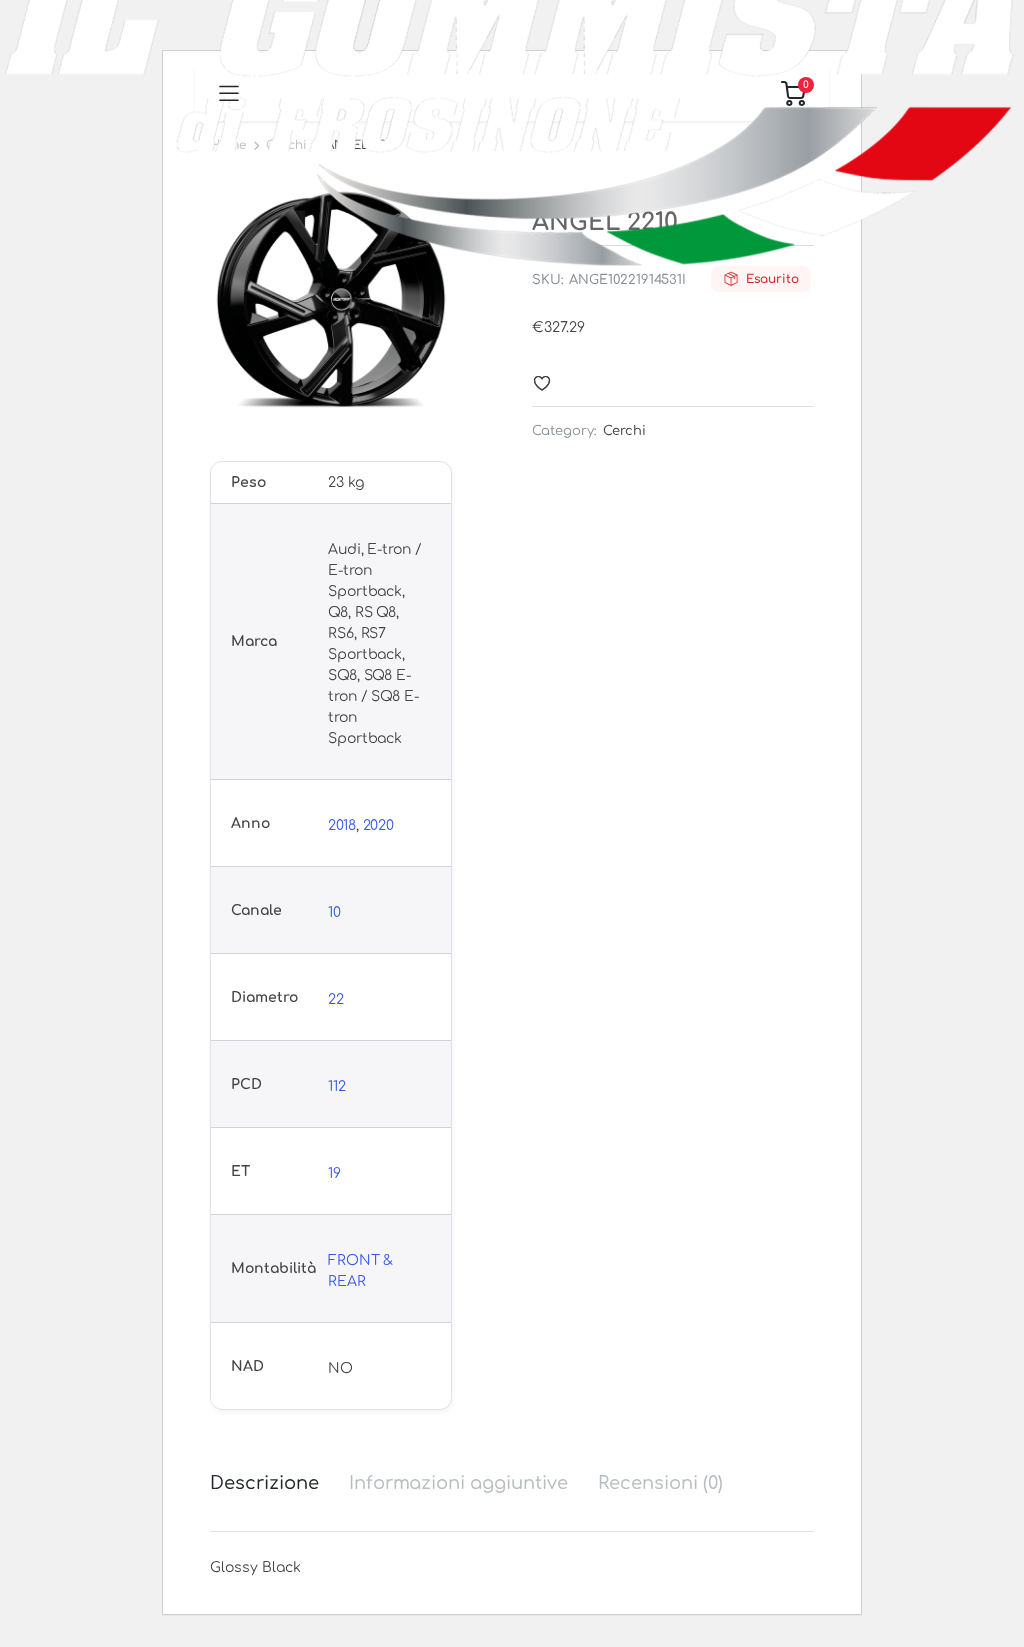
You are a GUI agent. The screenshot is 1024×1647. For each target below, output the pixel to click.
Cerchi (624, 431)
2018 (342, 825)
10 (334, 912)
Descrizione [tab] (264, 1483)
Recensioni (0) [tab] (660, 1483)
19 (334, 1173)
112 (337, 1086)
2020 (379, 825)
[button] (542, 383)
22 (336, 999)
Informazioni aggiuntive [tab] (458, 1483)
